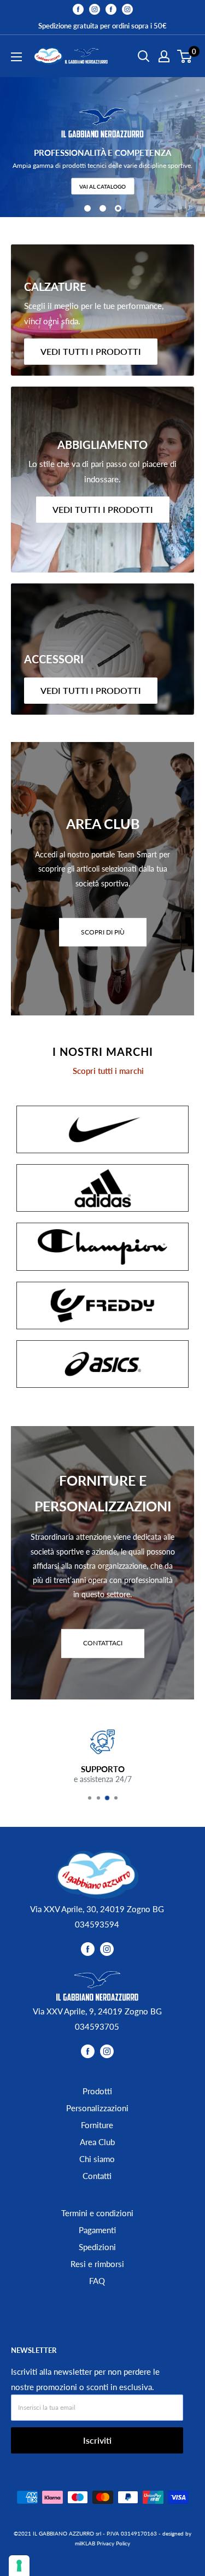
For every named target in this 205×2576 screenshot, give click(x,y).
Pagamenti (97, 2230)
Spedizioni (97, 2247)
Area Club (97, 2142)
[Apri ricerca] (144, 56)
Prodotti (97, 2091)
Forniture (97, 2125)
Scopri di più (103, 932)
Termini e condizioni (97, 2213)
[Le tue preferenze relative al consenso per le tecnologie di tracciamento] (19, 2566)
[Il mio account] (164, 56)
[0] (185, 56)
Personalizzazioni (97, 2108)
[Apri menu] (16, 57)
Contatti (97, 2176)
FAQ (97, 2281)
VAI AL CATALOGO (102, 186)
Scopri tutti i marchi (108, 1071)
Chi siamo (97, 2159)
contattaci (103, 1643)
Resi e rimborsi (97, 2264)
